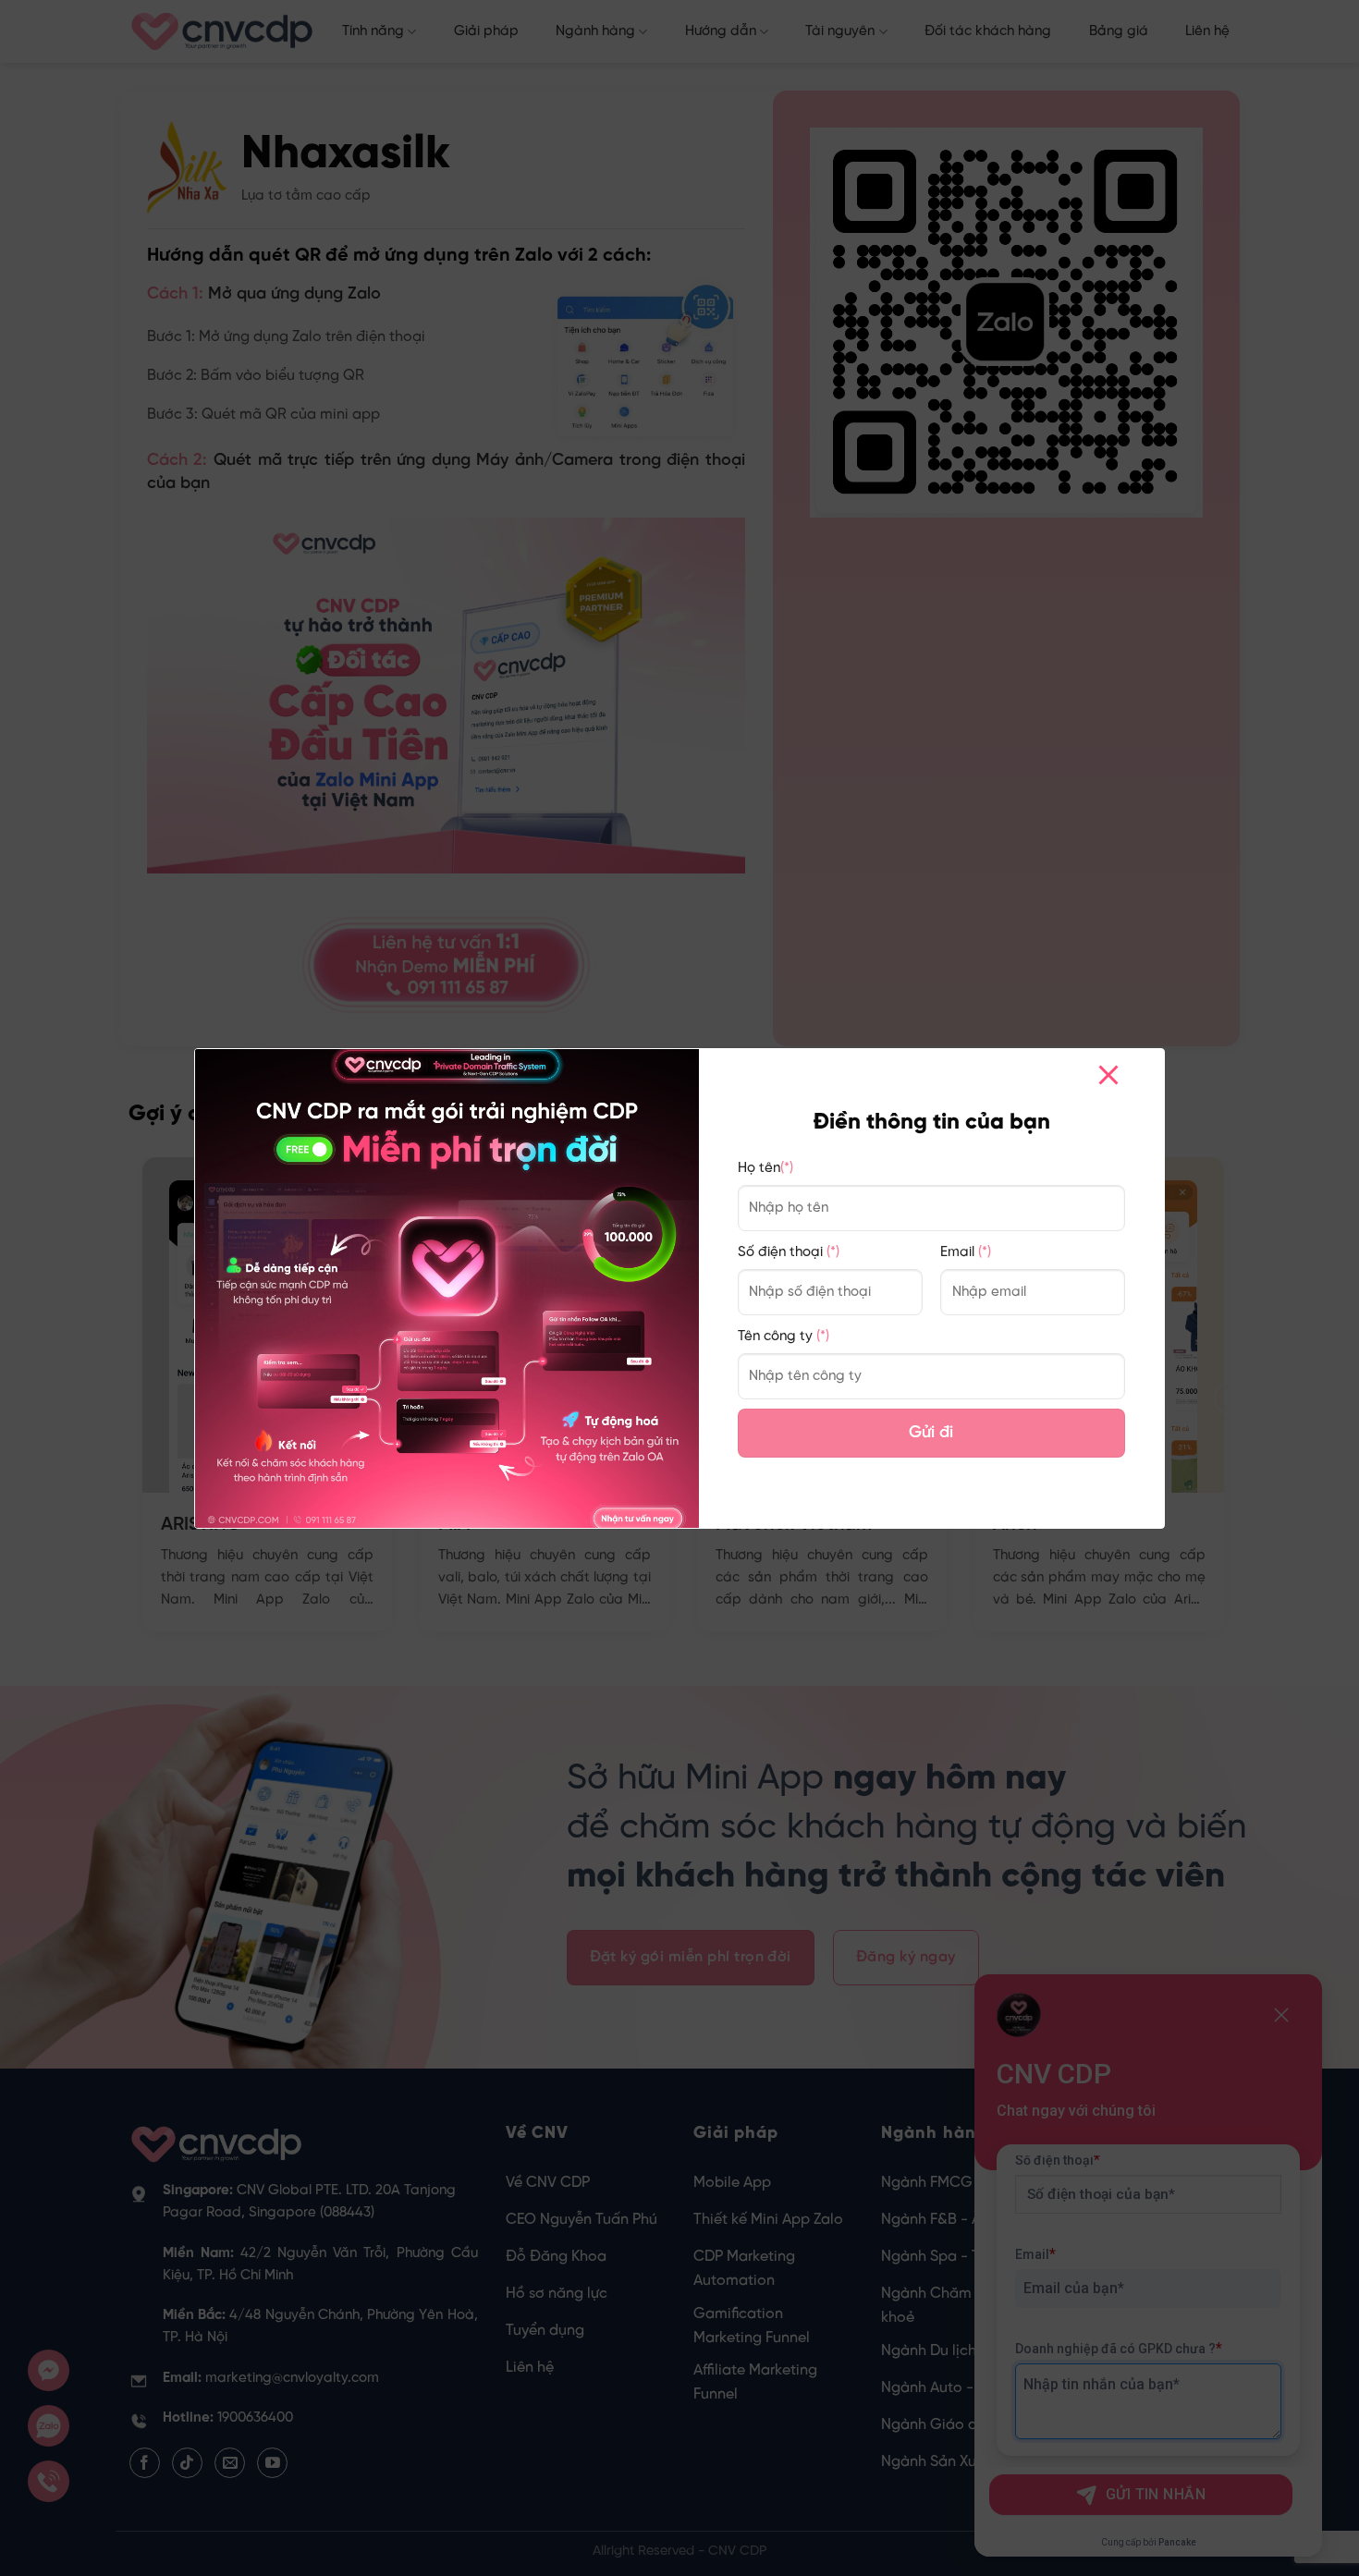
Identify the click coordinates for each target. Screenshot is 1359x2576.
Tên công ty (784, 1337)
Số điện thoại (789, 1252)
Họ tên (765, 1168)
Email (966, 1252)
